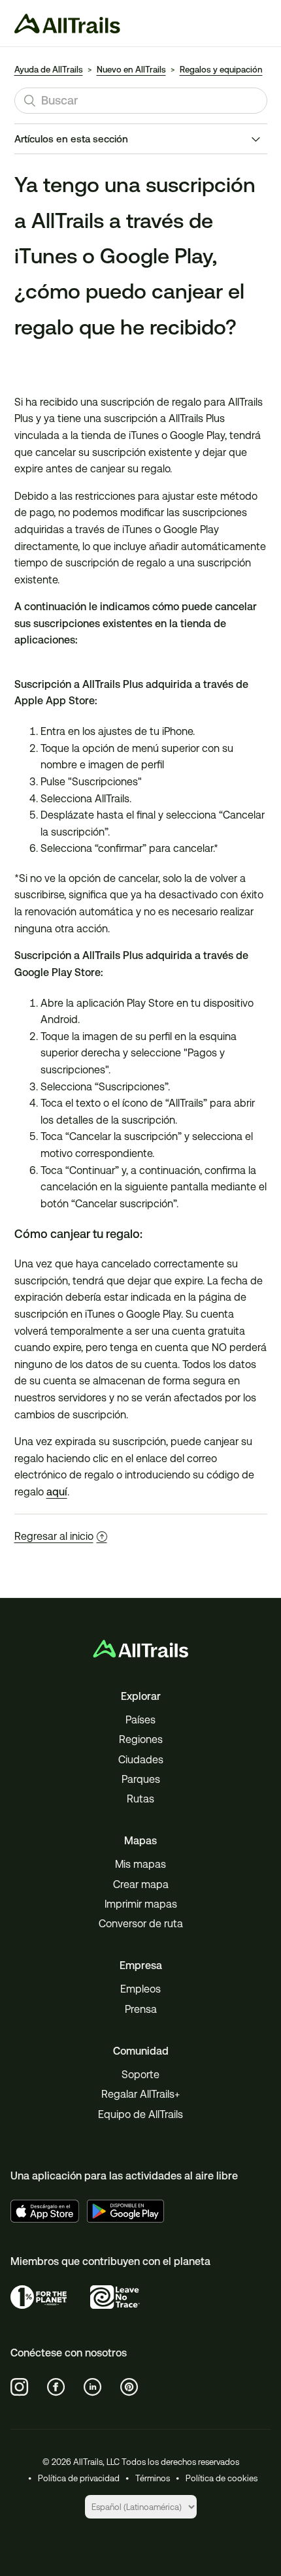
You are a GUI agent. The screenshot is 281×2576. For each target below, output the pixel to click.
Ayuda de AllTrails (49, 70)
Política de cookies (222, 2478)
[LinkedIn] (93, 2387)
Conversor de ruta (141, 1924)
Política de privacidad (79, 2478)
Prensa (141, 2009)
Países (140, 1720)
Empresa (141, 1965)
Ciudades (141, 1760)
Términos (153, 2478)
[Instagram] (20, 2387)
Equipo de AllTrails (140, 2114)
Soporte (140, 2075)
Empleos (140, 1989)
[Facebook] (56, 2387)
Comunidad (141, 2051)
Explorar (141, 1696)
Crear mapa (141, 1884)
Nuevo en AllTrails (131, 70)
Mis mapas (140, 1864)
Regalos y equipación (221, 70)
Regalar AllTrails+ (140, 2094)
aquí (57, 1492)
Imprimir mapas (141, 1904)
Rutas (140, 1799)
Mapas (140, 1841)
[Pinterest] (129, 2387)
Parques (141, 1779)
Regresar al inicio (54, 1536)
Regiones (141, 1739)
